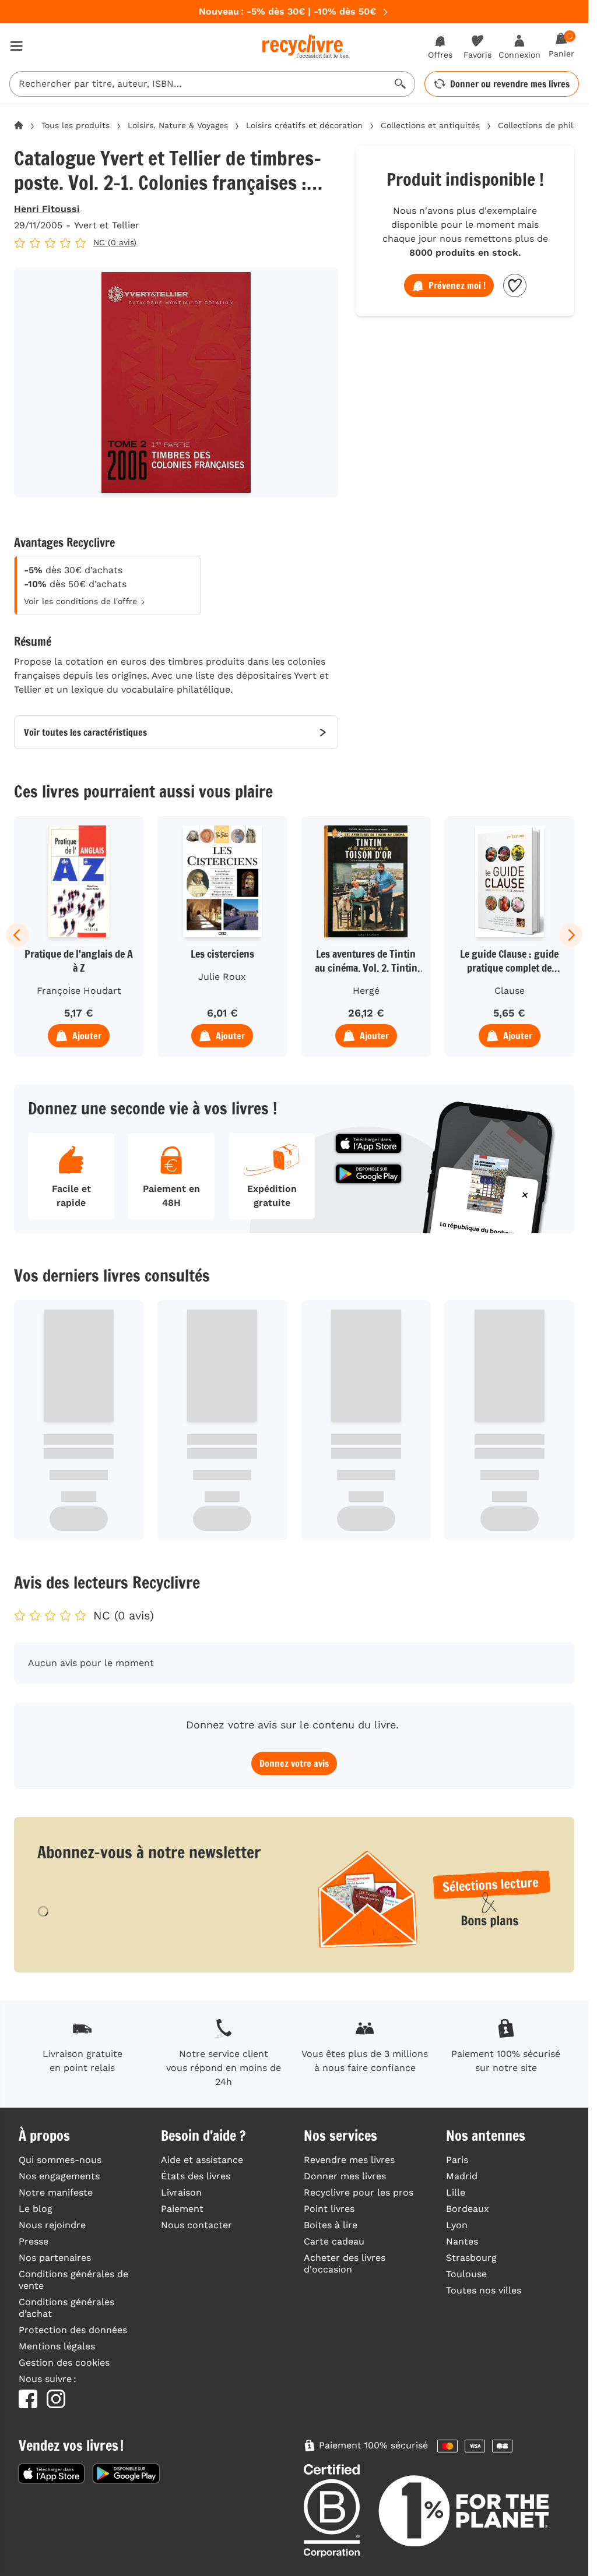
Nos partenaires (55, 2258)
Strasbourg (471, 2258)
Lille (456, 2192)
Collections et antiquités (430, 125)
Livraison (181, 2192)
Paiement (182, 2209)
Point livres (329, 2209)
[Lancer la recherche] (401, 84)
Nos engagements (59, 2176)
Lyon (457, 2225)
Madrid (462, 2176)
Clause (510, 991)
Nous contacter (196, 2225)
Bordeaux (468, 2209)
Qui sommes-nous (60, 2160)
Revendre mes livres (349, 2160)
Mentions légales (57, 2346)
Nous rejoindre (52, 2225)
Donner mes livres (345, 2176)
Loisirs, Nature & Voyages (178, 125)
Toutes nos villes (484, 2290)
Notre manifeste (56, 2192)
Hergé (366, 991)
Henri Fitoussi (47, 209)
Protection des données (73, 2330)
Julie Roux (222, 977)
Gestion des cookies (64, 2362)
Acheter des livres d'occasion (345, 2263)
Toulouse (466, 2274)
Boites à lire (331, 2225)
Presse (34, 2241)
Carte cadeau (334, 2241)
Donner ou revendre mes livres (510, 84)
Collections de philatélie (547, 125)
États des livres (196, 2176)
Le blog (36, 2209)
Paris (457, 2160)
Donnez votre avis (294, 1763)
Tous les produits (75, 125)
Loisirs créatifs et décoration (304, 125)
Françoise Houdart (79, 991)
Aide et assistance (202, 2160)
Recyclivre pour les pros (359, 2192)
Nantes (462, 2241)
